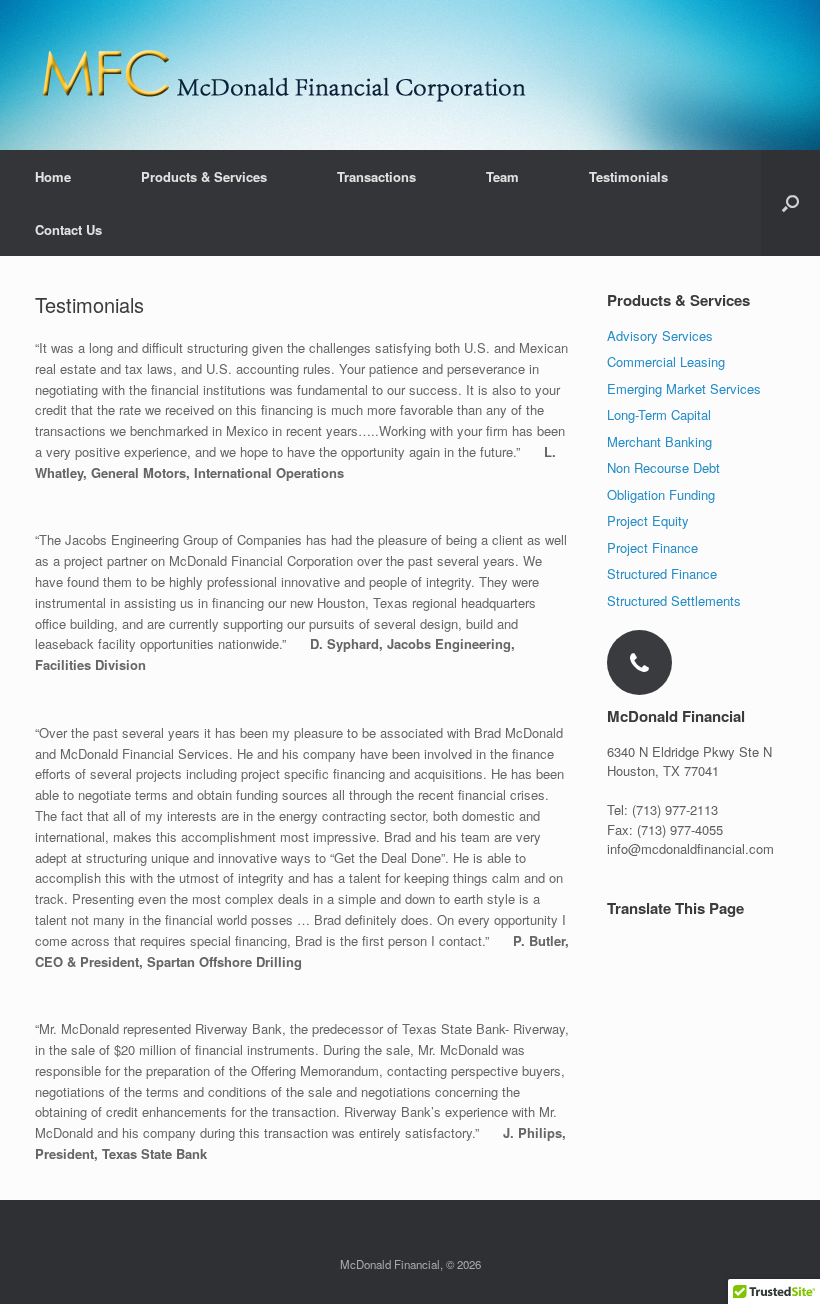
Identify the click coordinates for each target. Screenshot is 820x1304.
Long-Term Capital (659, 414)
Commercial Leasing (666, 361)
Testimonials (628, 176)
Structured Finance (662, 573)
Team (502, 176)
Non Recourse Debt (663, 467)
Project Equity (648, 520)
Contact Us (68, 229)
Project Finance (652, 547)
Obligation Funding (661, 494)
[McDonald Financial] (285, 75)
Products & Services (204, 176)
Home (53, 176)
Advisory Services (660, 335)
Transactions (376, 176)
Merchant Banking (659, 441)
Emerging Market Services (684, 388)
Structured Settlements (674, 600)
